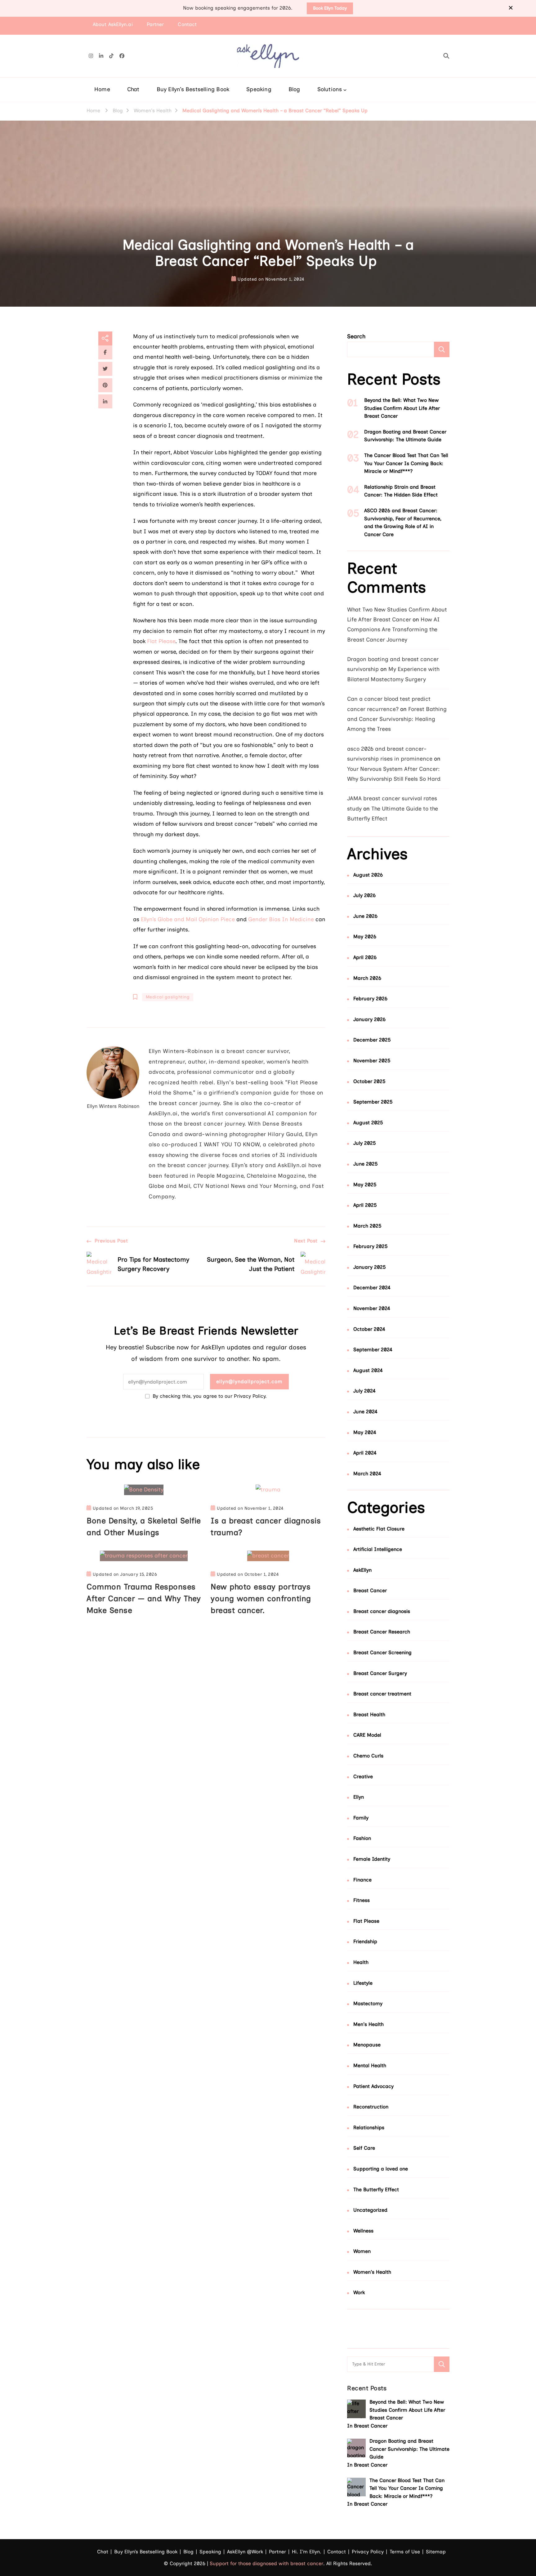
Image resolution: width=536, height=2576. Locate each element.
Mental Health (370, 2065)
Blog (294, 89)
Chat (133, 89)
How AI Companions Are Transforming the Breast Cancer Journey (393, 630)
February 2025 (371, 1246)
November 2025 (372, 1061)
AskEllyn (362, 1570)
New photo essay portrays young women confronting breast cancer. (261, 1598)
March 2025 (367, 1226)
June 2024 (365, 1412)
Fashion (362, 1838)
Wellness (363, 2231)
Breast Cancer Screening (382, 1652)
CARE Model (367, 1735)
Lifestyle (363, 1983)
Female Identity (372, 1859)
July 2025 (365, 1143)
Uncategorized (370, 2210)
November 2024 (372, 1308)
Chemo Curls (368, 1756)
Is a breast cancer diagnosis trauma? (266, 1526)
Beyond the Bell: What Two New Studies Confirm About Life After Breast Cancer (402, 408)
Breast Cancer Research (382, 1632)
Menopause (367, 2045)
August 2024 (368, 1370)
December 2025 (372, 1040)
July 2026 (364, 895)
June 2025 (366, 1164)
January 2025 (370, 1267)
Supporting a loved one (381, 2169)
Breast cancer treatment (382, 1694)
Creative (363, 1777)
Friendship (365, 1941)
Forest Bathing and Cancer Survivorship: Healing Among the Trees (397, 719)
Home (102, 89)
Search (356, 336)
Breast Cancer (370, 1590)
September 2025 (373, 1102)
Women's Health (372, 2272)
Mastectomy (368, 2003)
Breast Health (369, 1714)
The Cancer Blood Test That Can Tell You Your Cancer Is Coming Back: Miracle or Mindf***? (406, 463)
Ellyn (359, 1797)
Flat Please (161, 641)
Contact (187, 24)
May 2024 (365, 1432)
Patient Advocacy (373, 2086)
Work (359, 2292)
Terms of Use (405, 2552)
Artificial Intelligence (378, 1549)
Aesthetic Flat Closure (379, 1529)
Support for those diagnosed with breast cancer (266, 2563)
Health (361, 1962)
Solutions (330, 89)
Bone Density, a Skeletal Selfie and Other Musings (144, 1526)
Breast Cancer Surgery (380, 1673)
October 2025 (369, 1081)
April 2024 (365, 1453)
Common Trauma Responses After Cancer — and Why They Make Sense (144, 1598)
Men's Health (368, 2024)
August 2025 (368, 1123)
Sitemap (436, 2552)
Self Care (364, 2148)
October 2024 (369, 1329)
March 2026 (367, 978)
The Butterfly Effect (376, 2190)
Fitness (362, 1900)
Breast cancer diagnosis (382, 1611)
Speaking (259, 89)
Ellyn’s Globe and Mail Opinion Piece (188, 919)
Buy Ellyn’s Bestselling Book (193, 89)
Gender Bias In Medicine (281, 919)
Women (362, 2251)
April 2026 (365, 957)
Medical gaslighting (168, 997)
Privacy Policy (368, 2552)
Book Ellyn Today (330, 8)
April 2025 (365, 1205)
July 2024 (364, 1391)
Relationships (369, 2127)
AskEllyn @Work (245, 2552)
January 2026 (369, 1019)
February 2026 (370, 999)
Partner (155, 24)
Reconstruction (371, 2107)
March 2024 (367, 1474)
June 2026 (365, 916)
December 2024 (372, 1288)
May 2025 (365, 1185)
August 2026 (368, 875)
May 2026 (365, 937)
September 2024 (373, 1350)
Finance (362, 1880)
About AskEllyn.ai (113, 24)
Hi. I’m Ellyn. (307, 2552)
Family (361, 1818)
